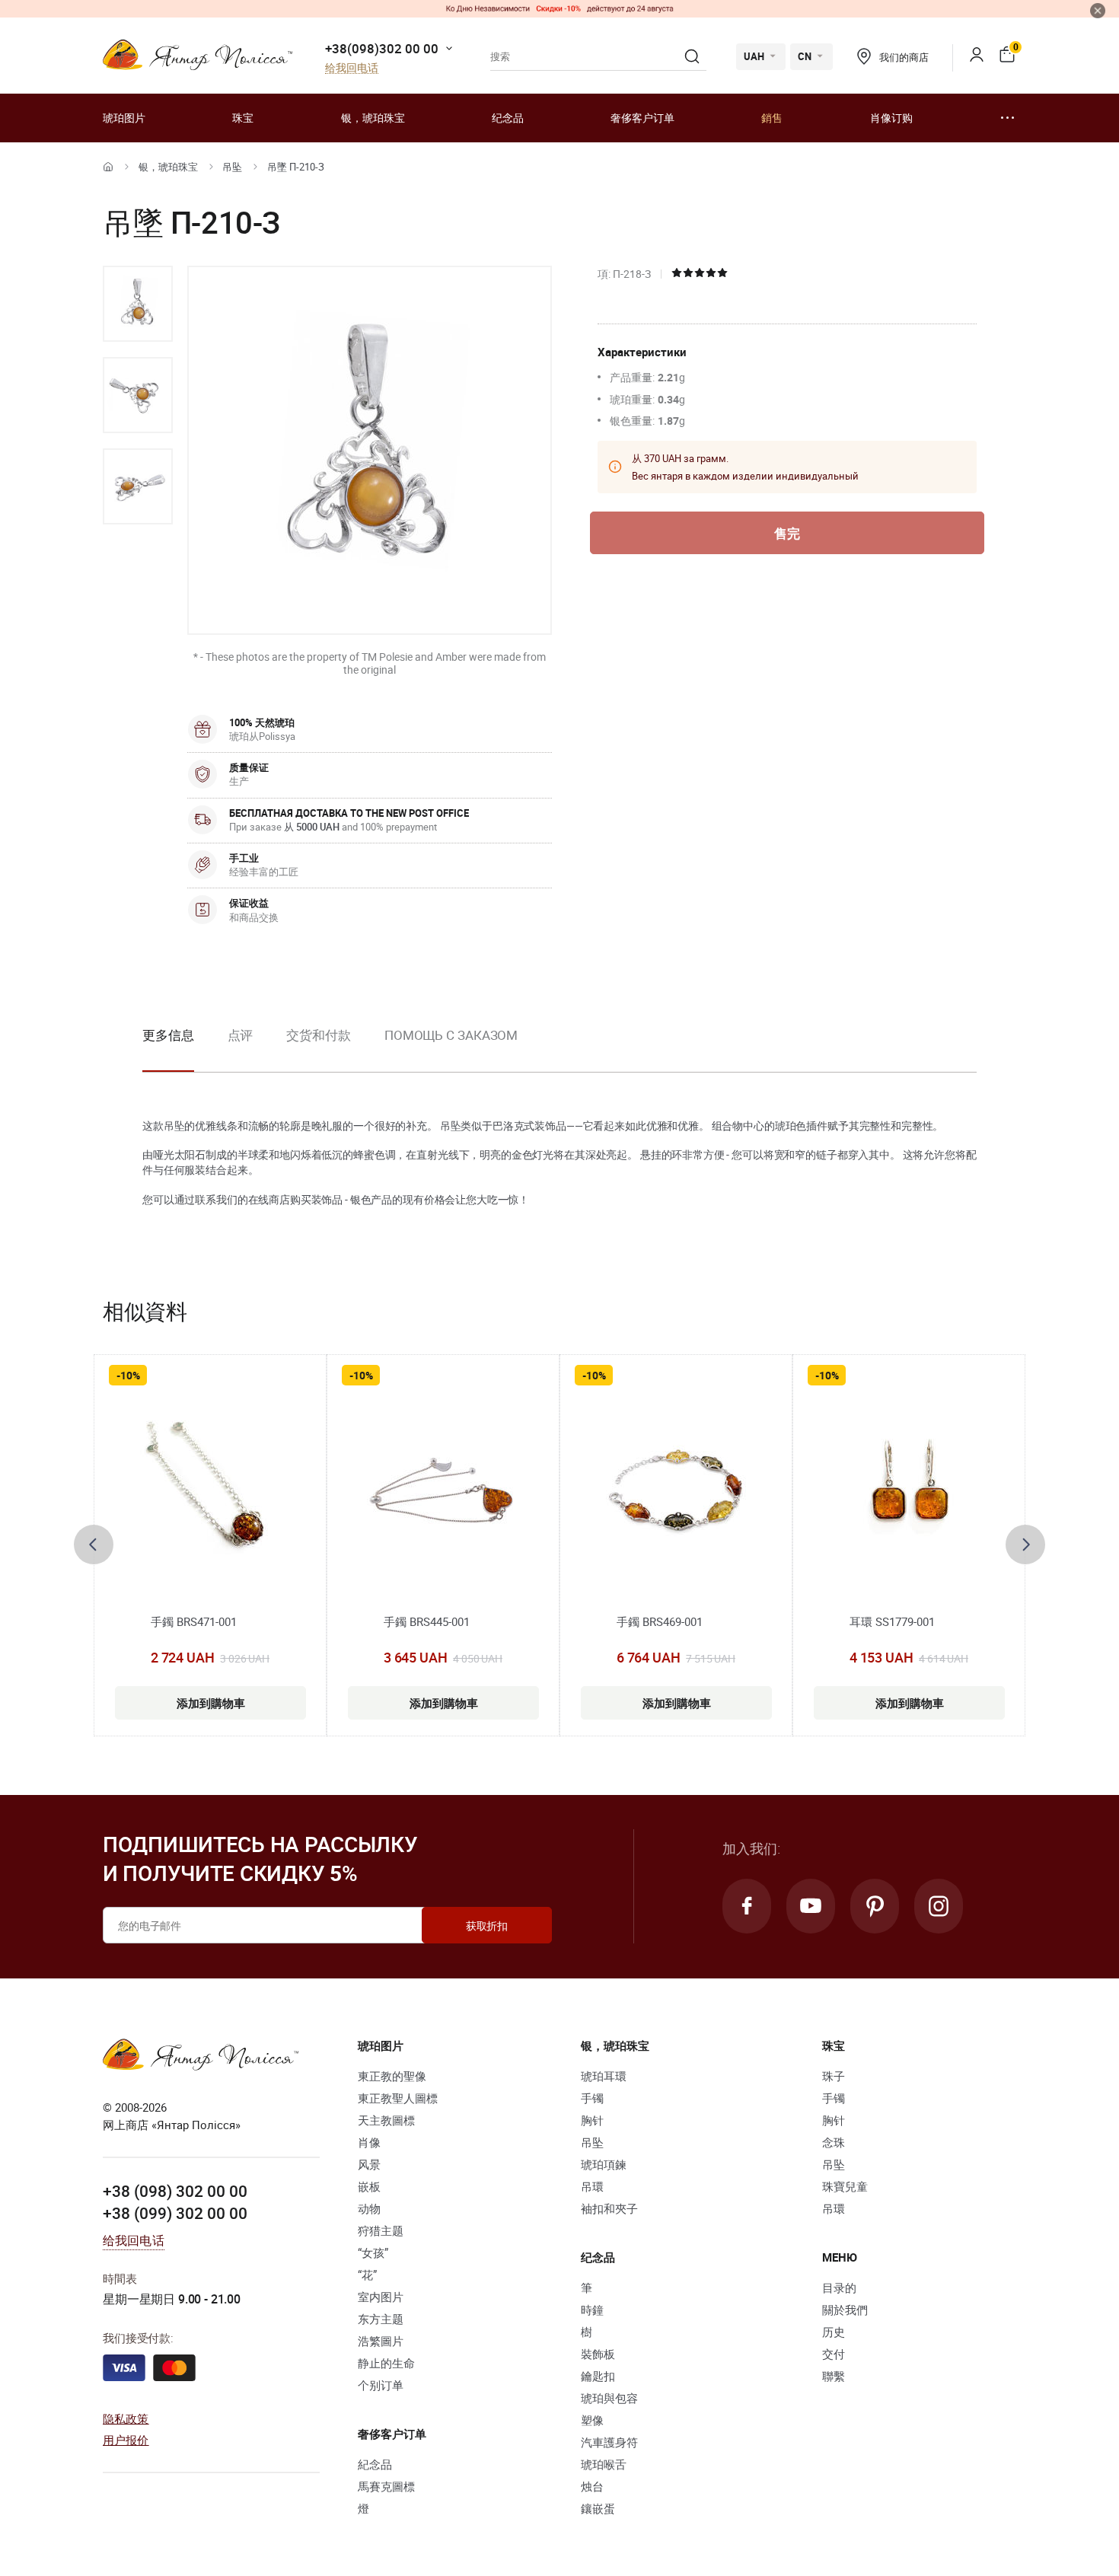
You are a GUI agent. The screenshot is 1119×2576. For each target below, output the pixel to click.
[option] (138, 304)
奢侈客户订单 (642, 118)
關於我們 (845, 2310)
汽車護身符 (609, 2442)
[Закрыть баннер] (1098, 11)
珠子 (834, 2076)
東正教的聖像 (392, 2076)
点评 (241, 1035)
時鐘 (592, 2310)
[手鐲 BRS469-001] (676, 1491)
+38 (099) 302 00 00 (175, 2213)
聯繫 (834, 2376)
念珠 (834, 2142)
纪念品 (508, 118)
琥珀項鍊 (604, 2164)
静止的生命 (386, 2363)
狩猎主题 (381, 2230)
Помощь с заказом (451, 1035)
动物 (369, 2208)
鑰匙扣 (598, 2376)
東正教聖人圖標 (398, 2098)
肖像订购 (891, 118)
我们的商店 (904, 57)
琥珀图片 (124, 118)
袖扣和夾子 (609, 2208)
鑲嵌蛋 (598, 2508)
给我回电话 (352, 68)
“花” (367, 2275)
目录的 (839, 2287)
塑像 (592, 2420)
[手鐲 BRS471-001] (210, 1491)
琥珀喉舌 (604, 2464)
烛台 (592, 2486)
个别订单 (381, 2385)
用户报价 (126, 2440)
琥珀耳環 (604, 2076)
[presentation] (94, 1545)
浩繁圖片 (381, 2341)
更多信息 (168, 1035)
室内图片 (381, 2297)
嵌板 (369, 2186)
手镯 (592, 2098)
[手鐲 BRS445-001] (443, 1491)
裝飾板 (598, 2354)
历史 (834, 2332)
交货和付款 (319, 1035)
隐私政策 (126, 2418)
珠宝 (243, 118)
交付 (834, 2354)
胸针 (592, 2120)
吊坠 (232, 167)
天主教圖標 (386, 2120)
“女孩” (373, 2252)
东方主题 (381, 2319)
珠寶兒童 (845, 2186)
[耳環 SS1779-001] (909, 1491)
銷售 (772, 118)
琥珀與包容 (609, 2398)
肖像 (369, 2142)
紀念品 (375, 2464)
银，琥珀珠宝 (373, 118)
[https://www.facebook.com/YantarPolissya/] (747, 1906)
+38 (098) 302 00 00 (175, 2191)
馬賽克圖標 (386, 2486)
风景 (369, 2164)
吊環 (592, 2186)
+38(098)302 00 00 (382, 48)
